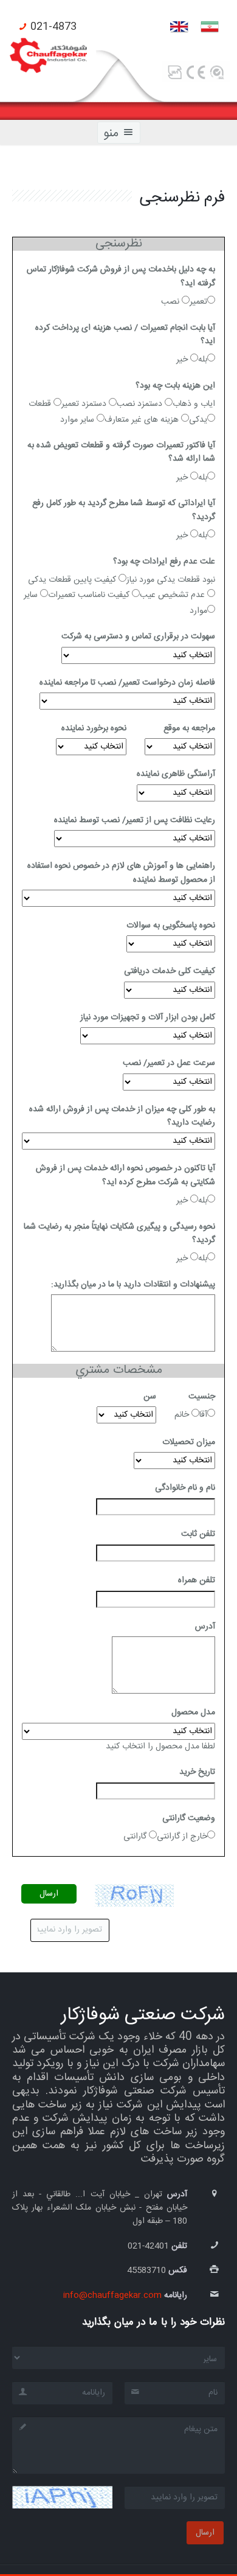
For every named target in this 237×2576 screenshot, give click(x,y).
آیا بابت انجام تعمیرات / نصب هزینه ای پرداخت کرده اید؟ (125, 335)
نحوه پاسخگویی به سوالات (171, 926)
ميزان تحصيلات (189, 1442)
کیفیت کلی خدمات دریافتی (170, 971)
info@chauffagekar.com (112, 2295)
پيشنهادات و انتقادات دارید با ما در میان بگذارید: (133, 1285)
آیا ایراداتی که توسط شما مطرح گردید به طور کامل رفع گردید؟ (124, 510)
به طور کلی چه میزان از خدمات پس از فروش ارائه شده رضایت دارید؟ (122, 1116)
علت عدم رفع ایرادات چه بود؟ (164, 562)
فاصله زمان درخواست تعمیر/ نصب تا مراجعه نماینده (127, 683)
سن (150, 1397)
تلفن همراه (197, 1580)
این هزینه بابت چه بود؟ (175, 386)
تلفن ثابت (198, 1534)
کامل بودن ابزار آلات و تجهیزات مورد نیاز (148, 1017)
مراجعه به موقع (189, 728)
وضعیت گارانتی (189, 1818)
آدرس (205, 1627)
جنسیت (202, 1397)
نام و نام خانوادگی (185, 1488)
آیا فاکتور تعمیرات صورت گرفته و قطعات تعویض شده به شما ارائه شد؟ (121, 452)
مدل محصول (193, 1712)
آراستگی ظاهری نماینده (176, 774)
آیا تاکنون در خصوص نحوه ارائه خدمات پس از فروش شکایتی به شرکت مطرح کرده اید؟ (125, 1175)
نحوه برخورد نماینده (94, 728)
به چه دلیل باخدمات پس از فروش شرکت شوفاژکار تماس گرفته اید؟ (121, 277)
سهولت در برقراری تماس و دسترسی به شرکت (138, 637)
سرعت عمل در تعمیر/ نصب (169, 1063)
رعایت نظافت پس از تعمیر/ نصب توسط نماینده (135, 820)
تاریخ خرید (197, 1772)
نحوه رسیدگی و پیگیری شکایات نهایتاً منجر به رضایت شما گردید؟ (119, 1234)
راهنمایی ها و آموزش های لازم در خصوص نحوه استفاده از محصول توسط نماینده (121, 873)
